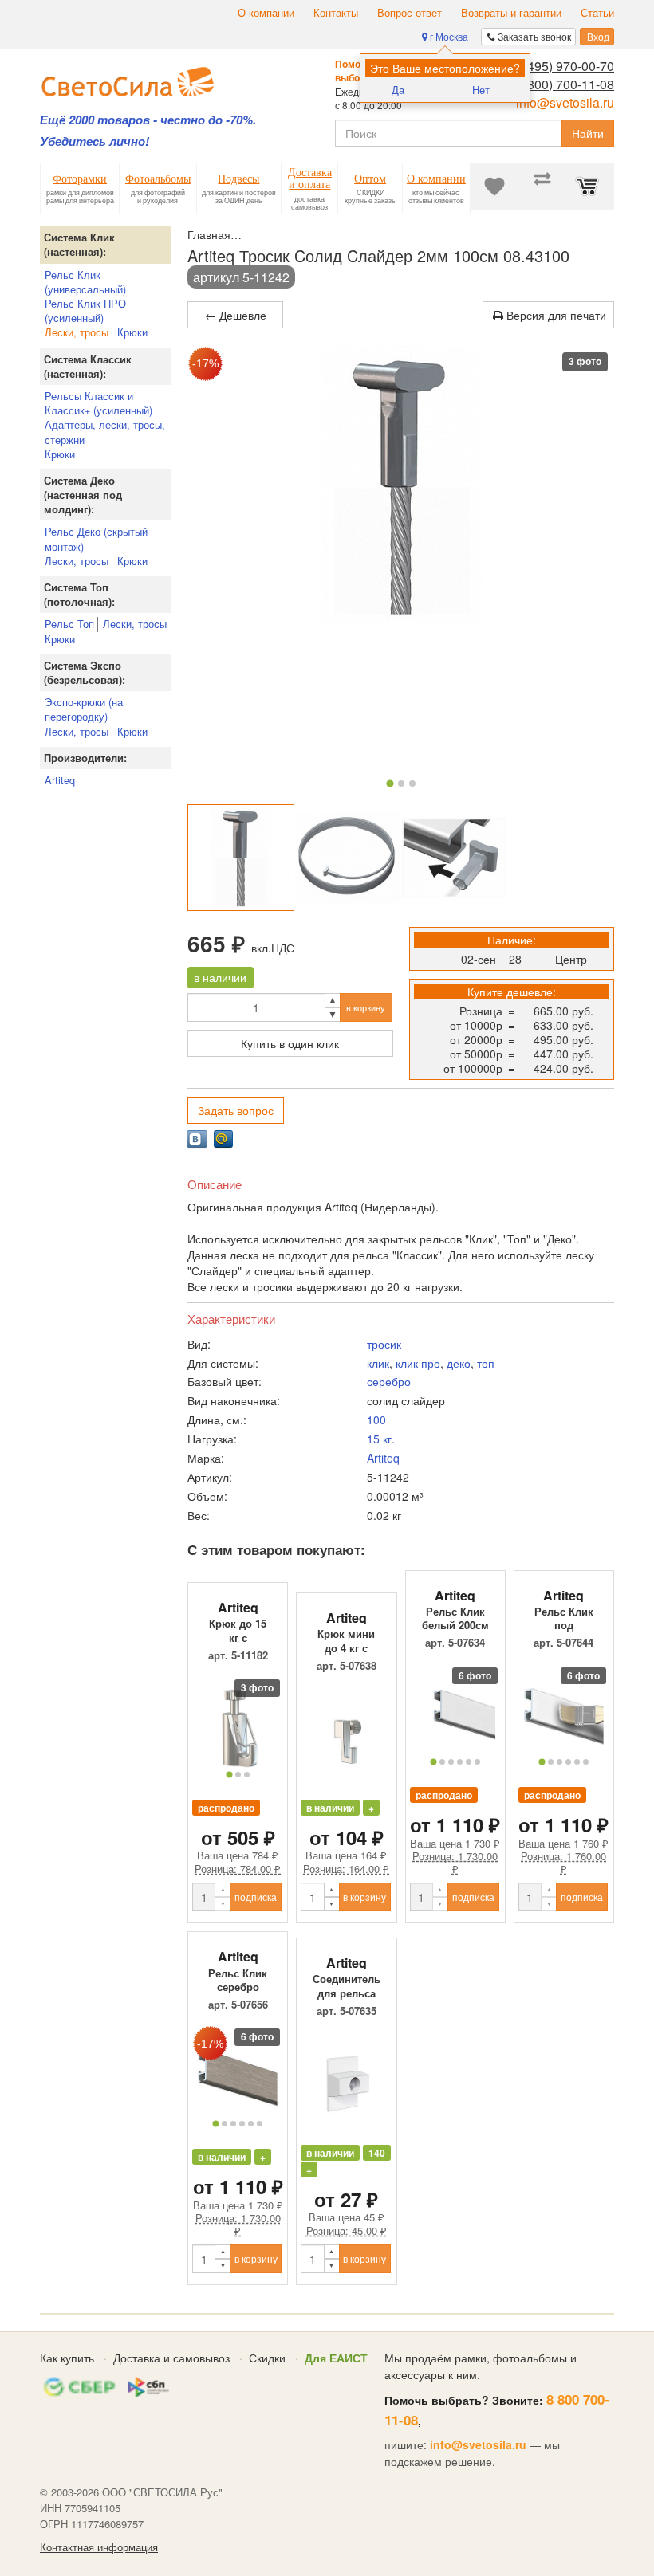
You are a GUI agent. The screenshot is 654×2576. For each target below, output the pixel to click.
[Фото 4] (460, 1762)
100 (376, 1420)
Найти (588, 133)
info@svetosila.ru (565, 102)
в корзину (366, 1007)
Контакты (336, 13)
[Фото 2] (401, 783)
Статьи (597, 13)
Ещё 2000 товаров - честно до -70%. (148, 120)
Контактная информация (99, 2547)
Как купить (67, 2358)
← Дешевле (236, 315)
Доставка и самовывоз (171, 2358)
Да (398, 90)
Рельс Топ (69, 624)
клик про (418, 1363)
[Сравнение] (542, 187)
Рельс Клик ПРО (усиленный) (85, 310)
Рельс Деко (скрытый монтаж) (96, 538)
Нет (481, 90)
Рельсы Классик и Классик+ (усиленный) (98, 403)
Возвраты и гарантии (511, 13)
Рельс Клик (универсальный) (85, 282)
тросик (384, 1344)
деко (459, 1363)
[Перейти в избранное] (494, 187)
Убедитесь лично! (95, 141)
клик (378, 1363)
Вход (597, 36)
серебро (389, 1381)
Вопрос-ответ (410, 13)
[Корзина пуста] (590, 187)
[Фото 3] (412, 783)
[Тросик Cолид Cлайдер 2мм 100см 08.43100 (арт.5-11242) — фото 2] (348, 858)
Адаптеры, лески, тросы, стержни (105, 432)
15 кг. (381, 1439)
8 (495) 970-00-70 (563, 66)
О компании (266, 13)
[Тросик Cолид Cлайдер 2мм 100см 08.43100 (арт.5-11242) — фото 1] (241, 858)
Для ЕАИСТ (336, 2358)
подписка (256, 1897)
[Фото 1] (390, 783)
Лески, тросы (77, 332)
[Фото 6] (477, 1762)
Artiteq (60, 780)
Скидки (267, 2358)
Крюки (132, 332)
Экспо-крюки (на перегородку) (84, 709)
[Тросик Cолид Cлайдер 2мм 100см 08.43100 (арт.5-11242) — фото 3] (455, 858)
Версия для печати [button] (555, 315)
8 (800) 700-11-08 (563, 84)
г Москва (448, 36)
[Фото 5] (469, 1762)
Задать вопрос (236, 1110)
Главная (209, 234)
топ (486, 1363)
